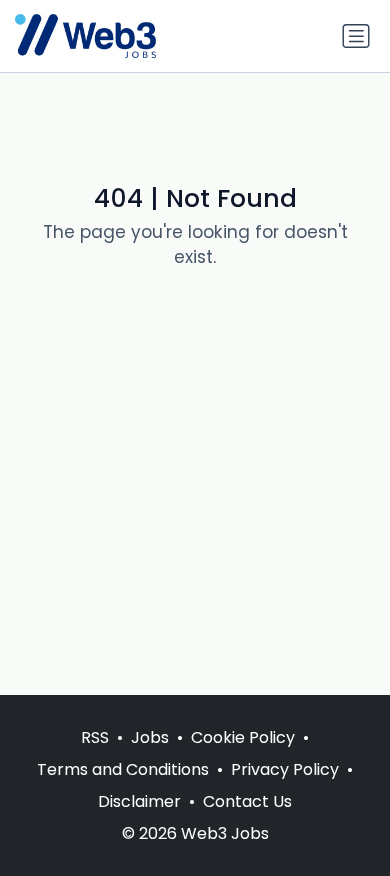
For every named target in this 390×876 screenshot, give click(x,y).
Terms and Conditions (123, 769)
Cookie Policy (243, 737)
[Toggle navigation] (356, 36)
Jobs (150, 737)
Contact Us (247, 801)
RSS (95, 737)
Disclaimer (139, 801)
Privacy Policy (285, 769)
